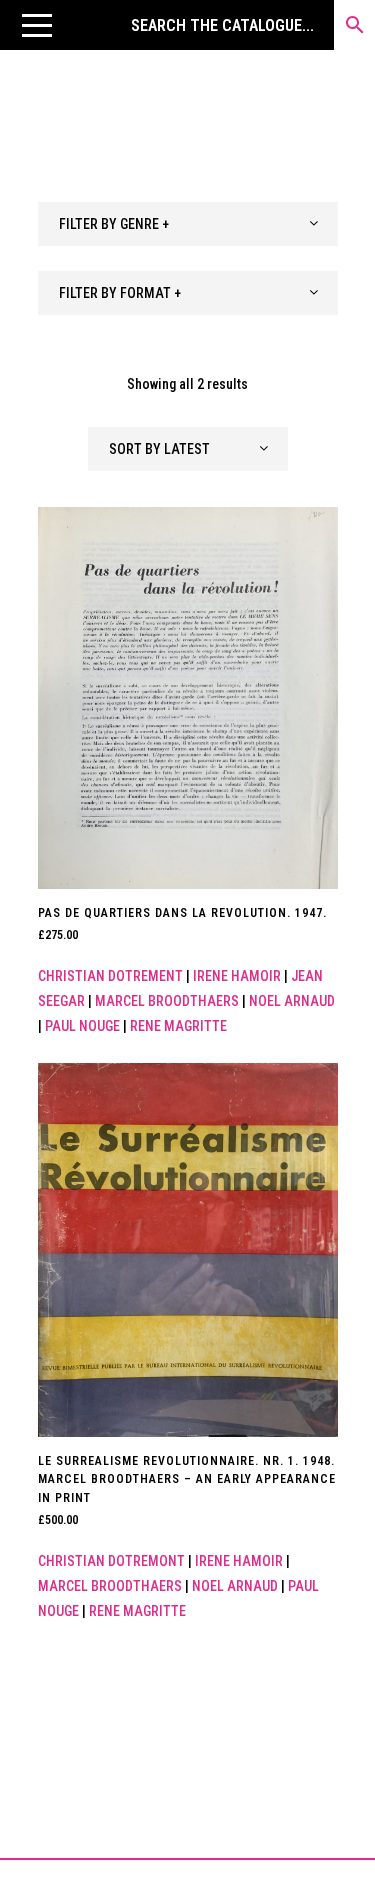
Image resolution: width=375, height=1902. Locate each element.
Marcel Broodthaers (167, 1001)
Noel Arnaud (292, 1001)
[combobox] (188, 224)
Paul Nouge (82, 1026)
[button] (37, 25)
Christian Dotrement (110, 976)
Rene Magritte (178, 1026)
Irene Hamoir (237, 976)
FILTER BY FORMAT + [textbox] (120, 293)
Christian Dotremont (111, 1561)
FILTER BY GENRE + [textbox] (114, 224)
